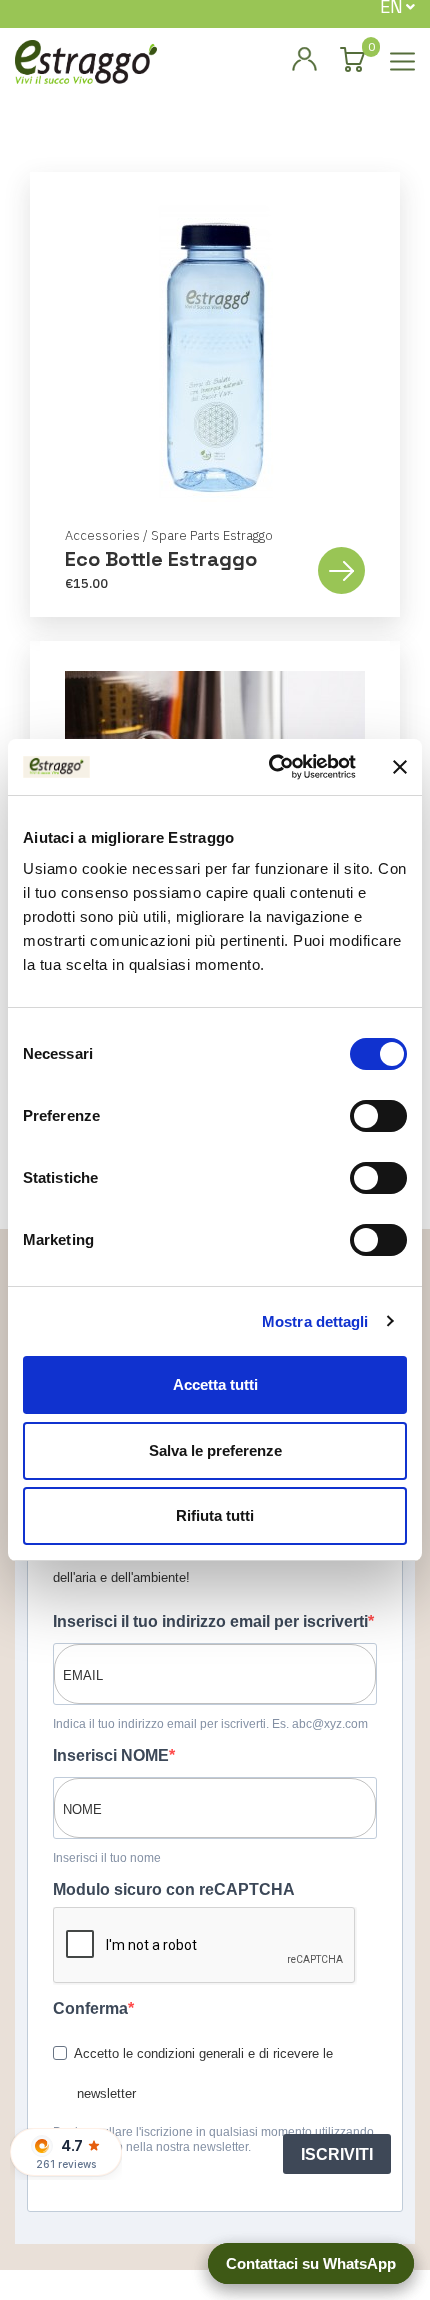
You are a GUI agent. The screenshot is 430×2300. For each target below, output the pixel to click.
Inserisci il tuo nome (107, 1858)
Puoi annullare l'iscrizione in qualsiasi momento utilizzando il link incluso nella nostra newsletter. (213, 2139)
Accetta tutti (215, 1384)
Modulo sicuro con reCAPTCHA (174, 1889)
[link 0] (270, 767)
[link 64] (304, 60)
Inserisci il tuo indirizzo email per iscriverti (210, 1621)
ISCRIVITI (337, 2154)
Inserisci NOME (111, 1755)
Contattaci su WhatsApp (311, 2263)
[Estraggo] (86, 60)
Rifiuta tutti (215, 1515)
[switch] (378, 1116)
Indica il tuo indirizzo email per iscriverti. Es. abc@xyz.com (210, 1724)
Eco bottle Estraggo (161, 559)
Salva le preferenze (215, 1450)
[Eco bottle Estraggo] (215, 352)
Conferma (90, 2008)
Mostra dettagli (315, 1321)
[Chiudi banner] (400, 767)
